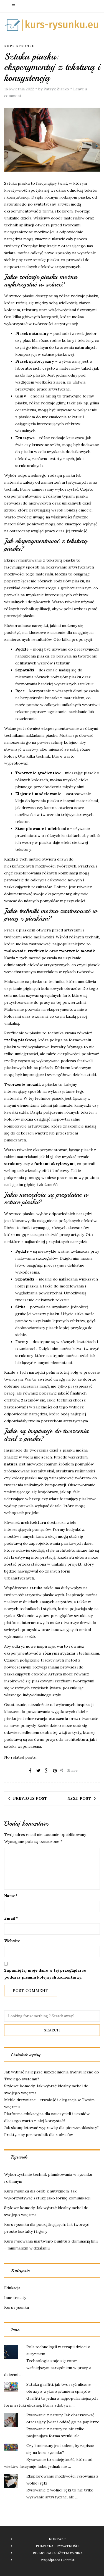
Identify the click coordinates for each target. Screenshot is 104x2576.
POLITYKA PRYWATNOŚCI (58, 2546)
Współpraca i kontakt (58, 2560)
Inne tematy (15, 2298)
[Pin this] (55, 1771)
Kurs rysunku (20, 46)
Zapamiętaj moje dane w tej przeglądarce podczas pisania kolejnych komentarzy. (45, 1974)
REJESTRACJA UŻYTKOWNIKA (58, 2553)
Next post (79, 1798)
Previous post (30, 1798)
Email (11, 1918)
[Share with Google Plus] (47, 1771)
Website (12, 1941)
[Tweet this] (38, 1771)
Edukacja (12, 2288)
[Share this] (30, 1771)
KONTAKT (58, 2539)
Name (11, 1896)
